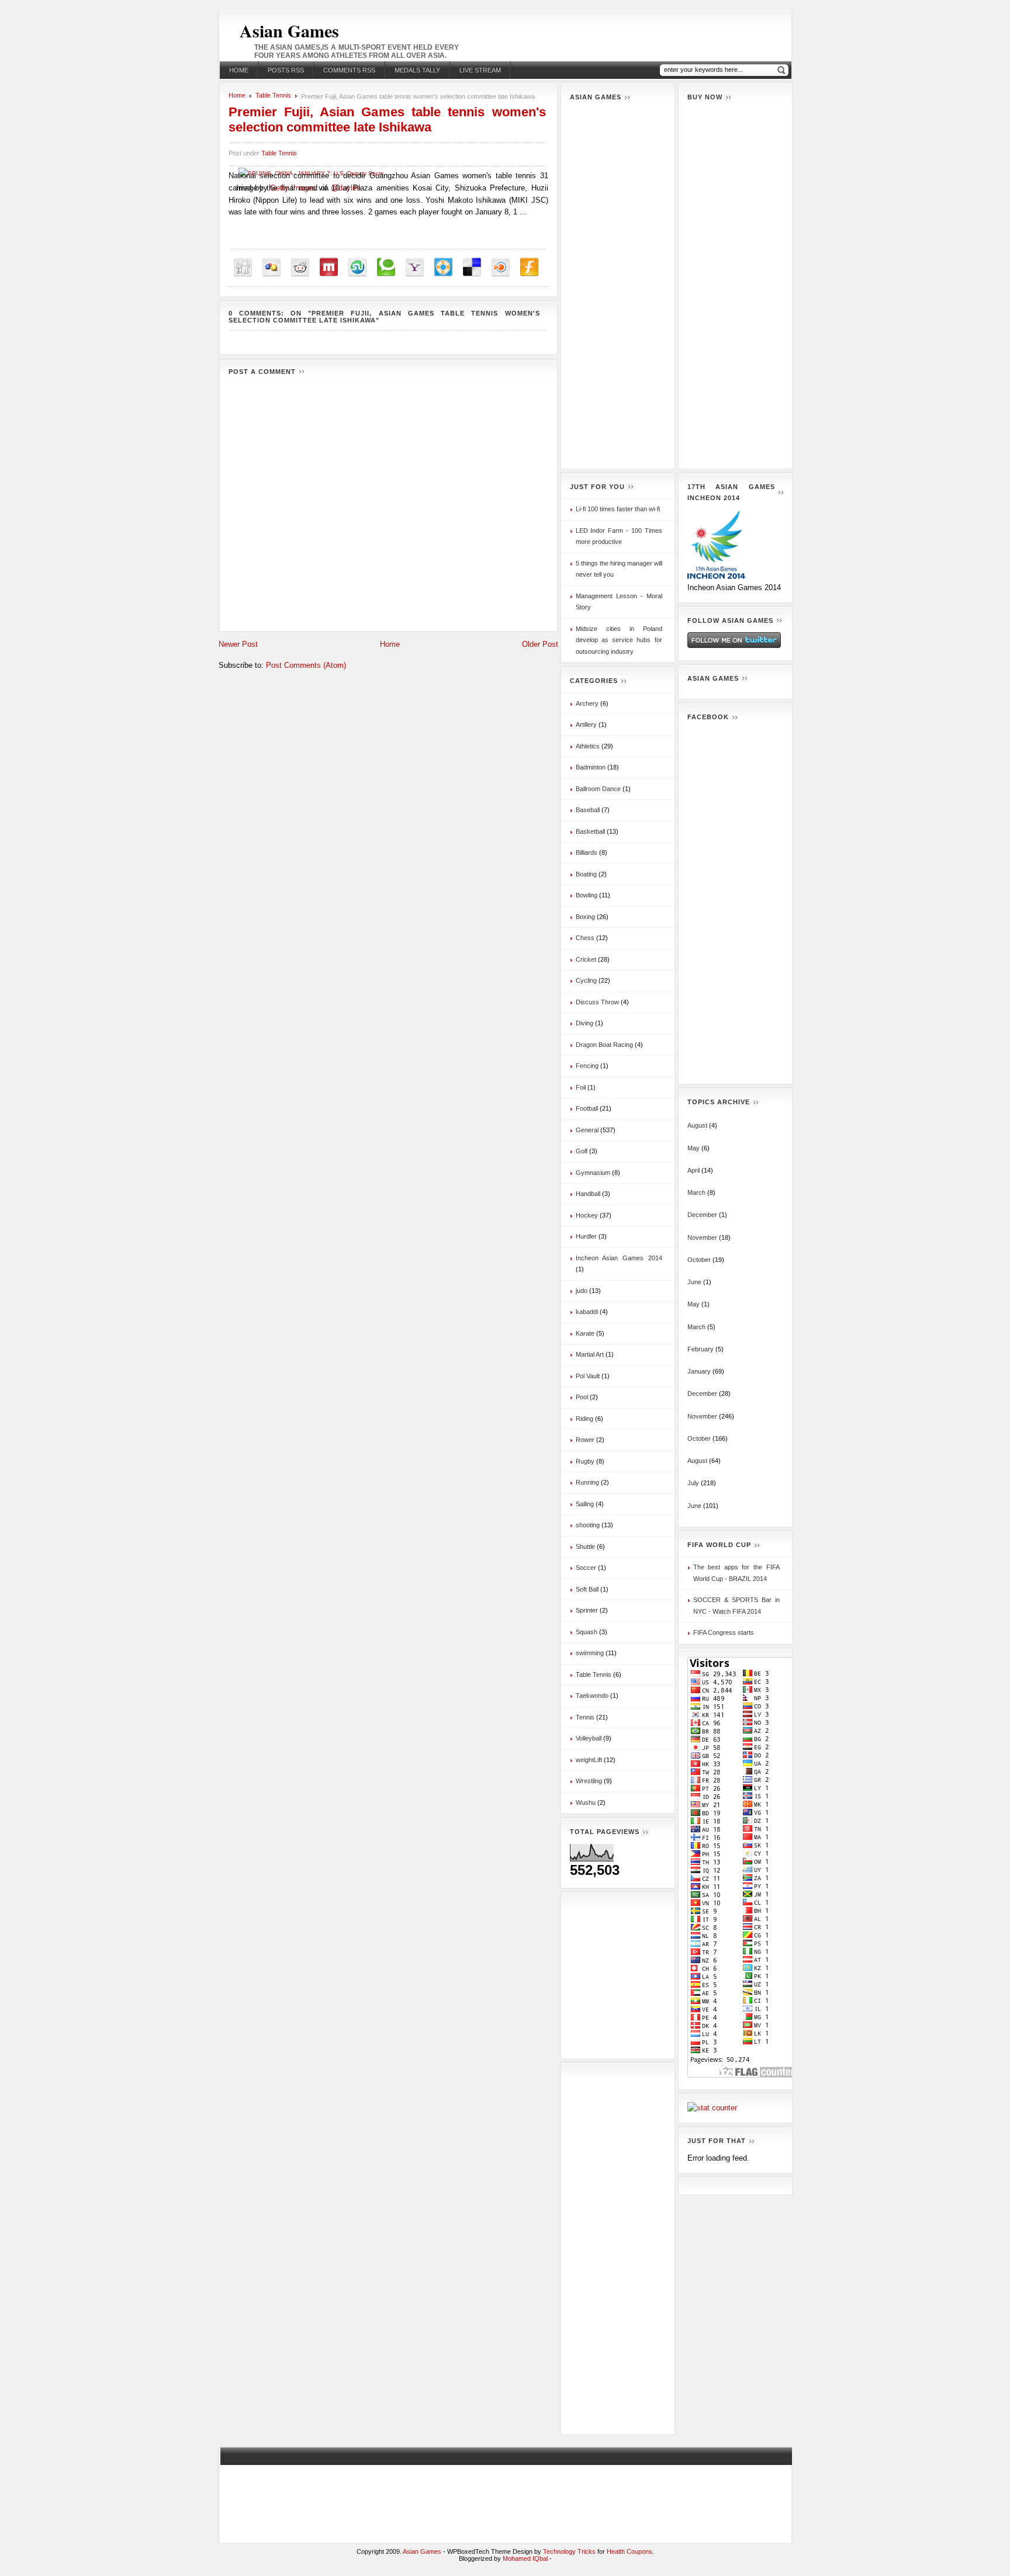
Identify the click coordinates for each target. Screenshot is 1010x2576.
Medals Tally (417, 70)
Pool (582, 1397)
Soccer (586, 1568)
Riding (584, 1419)
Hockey (587, 1215)
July (693, 1483)
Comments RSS (349, 70)
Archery (587, 703)
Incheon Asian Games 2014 (619, 1258)
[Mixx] (329, 267)
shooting (588, 1525)
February (701, 1349)
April (693, 1170)
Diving (584, 1023)
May (693, 1148)
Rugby (585, 1461)
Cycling (586, 980)
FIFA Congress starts (724, 1632)
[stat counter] (712, 2108)
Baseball (588, 810)
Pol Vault (588, 1376)
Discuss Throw (597, 1002)
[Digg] (243, 267)
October (699, 1260)
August (697, 1125)
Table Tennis (273, 95)
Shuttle (585, 1547)
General (587, 1130)
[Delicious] (472, 267)
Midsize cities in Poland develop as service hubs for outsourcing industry (619, 640)
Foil (581, 1087)
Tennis (585, 1717)
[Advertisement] (618, 285)
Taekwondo (592, 1696)
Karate (585, 1333)
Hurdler (586, 1236)
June (694, 1282)
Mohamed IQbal (526, 2558)
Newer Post (238, 644)
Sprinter (587, 1610)
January (699, 1371)
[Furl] (529, 267)
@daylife (346, 188)
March (696, 1192)
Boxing (585, 917)
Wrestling (589, 1781)
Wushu (586, 1802)
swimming (590, 1653)
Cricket (586, 959)
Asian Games (289, 30)
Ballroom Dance (598, 789)
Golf (582, 1151)
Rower (585, 1440)
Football (587, 1108)
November (702, 1237)
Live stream (480, 70)
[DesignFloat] (443, 267)
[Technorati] (386, 267)
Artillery (586, 724)
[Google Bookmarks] (271, 267)
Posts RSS (286, 70)
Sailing (585, 1504)
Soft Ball (587, 1589)
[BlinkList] (501, 267)
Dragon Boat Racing (604, 1045)
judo (582, 1291)
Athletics (588, 746)
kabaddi (587, 1312)
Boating (586, 874)
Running (587, 1482)
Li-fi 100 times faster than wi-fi (618, 509)
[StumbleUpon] (357, 267)
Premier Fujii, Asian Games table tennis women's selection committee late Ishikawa (387, 119)
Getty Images (293, 188)
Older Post (540, 644)
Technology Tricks (569, 2551)
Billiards (587, 852)
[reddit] (300, 267)
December (702, 1215)
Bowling (587, 895)
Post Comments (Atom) (306, 665)
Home (239, 70)
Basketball (590, 831)
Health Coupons (629, 2551)
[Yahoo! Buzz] (415, 267)
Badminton (591, 767)
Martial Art (590, 1354)
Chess (585, 938)
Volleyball (589, 1738)
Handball (588, 1194)
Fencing (587, 1066)
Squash (587, 1632)
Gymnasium (593, 1173)
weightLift (589, 1760)
